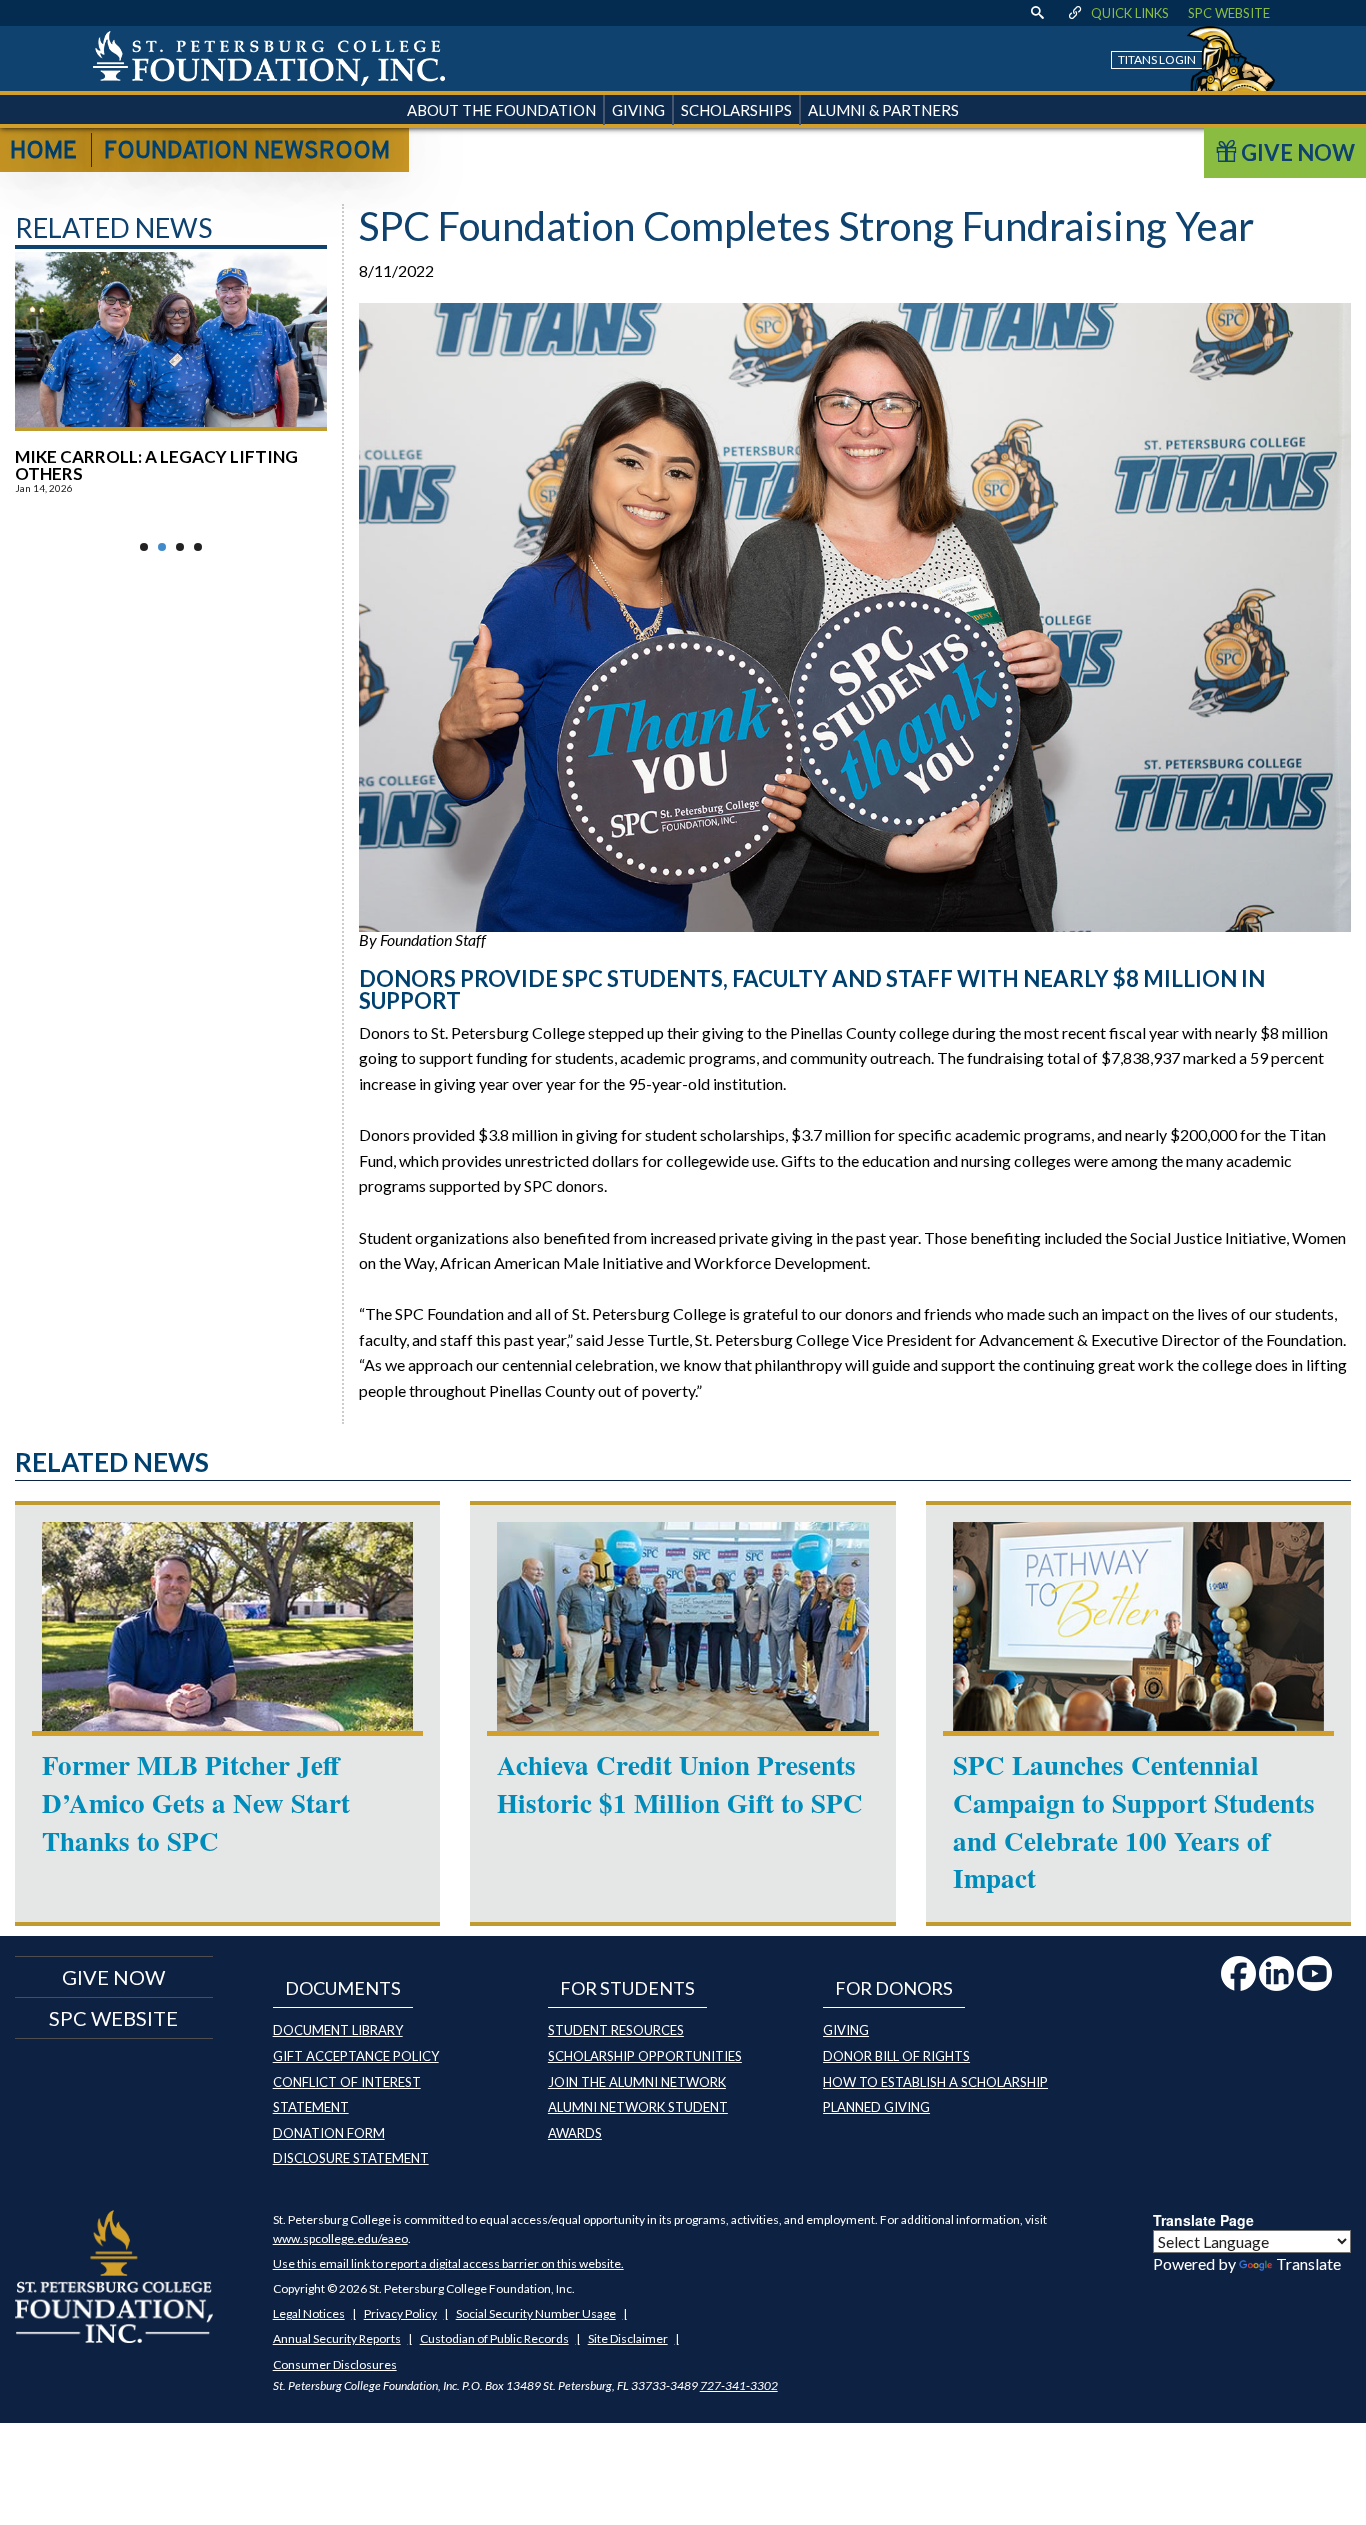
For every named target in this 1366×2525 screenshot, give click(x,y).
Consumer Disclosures (335, 2364)
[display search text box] (1038, 13)
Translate (1308, 2263)
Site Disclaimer (628, 2338)
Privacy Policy (400, 2313)
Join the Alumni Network (637, 2082)
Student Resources (616, 2030)
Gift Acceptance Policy (356, 2056)
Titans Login (1157, 59)
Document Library (338, 2030)
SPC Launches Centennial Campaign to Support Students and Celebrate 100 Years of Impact (1134, 1821)
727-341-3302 (739, 2385)
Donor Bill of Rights (896, 2056)
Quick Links (1130, 13)
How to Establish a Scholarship (935, 2082)
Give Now (1296, 152)
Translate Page (1203, 2220)
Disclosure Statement (351, 2158)
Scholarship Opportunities (645, 2056)
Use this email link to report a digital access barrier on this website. (448, 2263)
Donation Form (329, 2133)
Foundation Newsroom (247, 152)
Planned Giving (876, 2107)
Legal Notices (309, 2313)
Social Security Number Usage (536, 2313)
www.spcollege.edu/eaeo (340, 2238)
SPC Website (1229, 13)
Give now (113, 1977)
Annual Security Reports (337, 2338)
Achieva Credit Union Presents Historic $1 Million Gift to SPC (680, 1783)
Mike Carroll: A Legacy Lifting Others (156, 465)
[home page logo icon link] (269, 58)
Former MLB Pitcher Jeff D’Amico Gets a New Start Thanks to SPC (196, 1802)
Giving (846, 2030)
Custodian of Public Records (494, 2338)
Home (43, 152)
